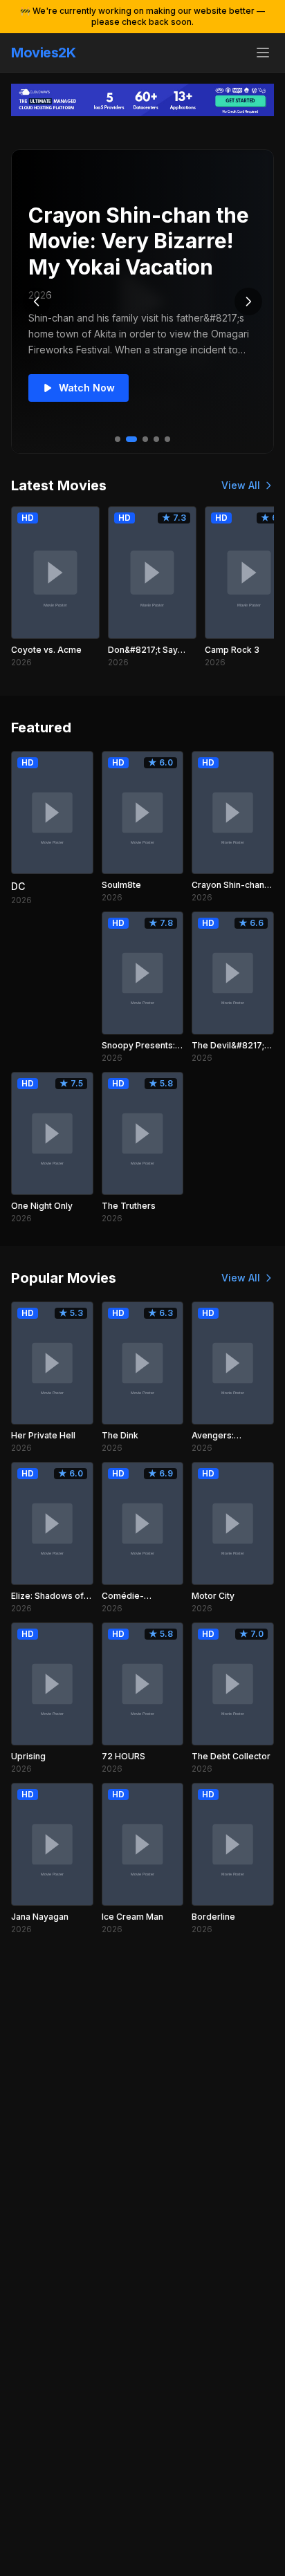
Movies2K (43, 53)
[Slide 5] (167, 439)
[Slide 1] (118, 439)
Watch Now (87, 388)
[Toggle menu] (263, 53)
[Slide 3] (145, 439)
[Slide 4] (156, 439)
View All (241, 485)
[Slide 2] (131, 439)
